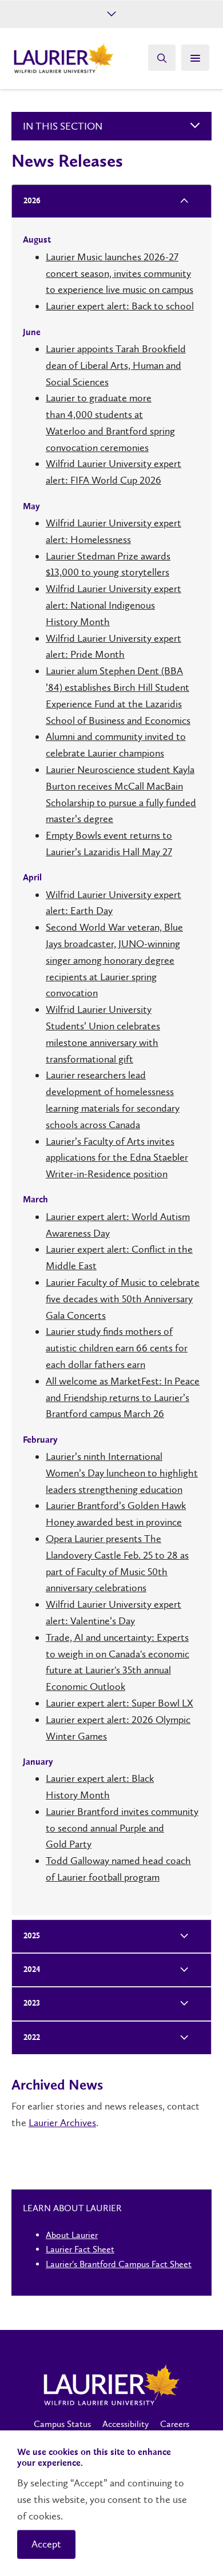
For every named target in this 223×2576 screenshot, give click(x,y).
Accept (46, 2544)
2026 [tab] (32, 201)
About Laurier (72, 2235)
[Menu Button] (195, 58)
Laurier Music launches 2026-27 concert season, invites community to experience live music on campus (120, 273)
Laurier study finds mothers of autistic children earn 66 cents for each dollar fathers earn (117, 1348)
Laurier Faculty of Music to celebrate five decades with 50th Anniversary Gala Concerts (123, 1299)
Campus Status (62, 2424)
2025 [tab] (32, 1936)
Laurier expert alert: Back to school (120, 306)
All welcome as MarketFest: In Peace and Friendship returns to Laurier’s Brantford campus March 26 (123, 1398)
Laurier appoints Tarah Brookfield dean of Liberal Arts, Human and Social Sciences (116, 365)
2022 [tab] (32, 2038)
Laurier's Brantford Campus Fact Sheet (119, 2264)
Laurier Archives (62, 2123)
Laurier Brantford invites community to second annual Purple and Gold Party (122, 1828)
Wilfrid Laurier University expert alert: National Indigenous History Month (114, 605)
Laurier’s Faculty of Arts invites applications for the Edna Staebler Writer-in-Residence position (117, 1158)
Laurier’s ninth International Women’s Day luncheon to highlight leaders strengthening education (122, 1473)
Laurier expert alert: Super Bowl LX (120, 1703)
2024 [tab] (32, 1970)
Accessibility (126, 2424)
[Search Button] (162, 58)
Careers (175, 2424)
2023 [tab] (32, 2004)
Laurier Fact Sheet (80, 2249)
